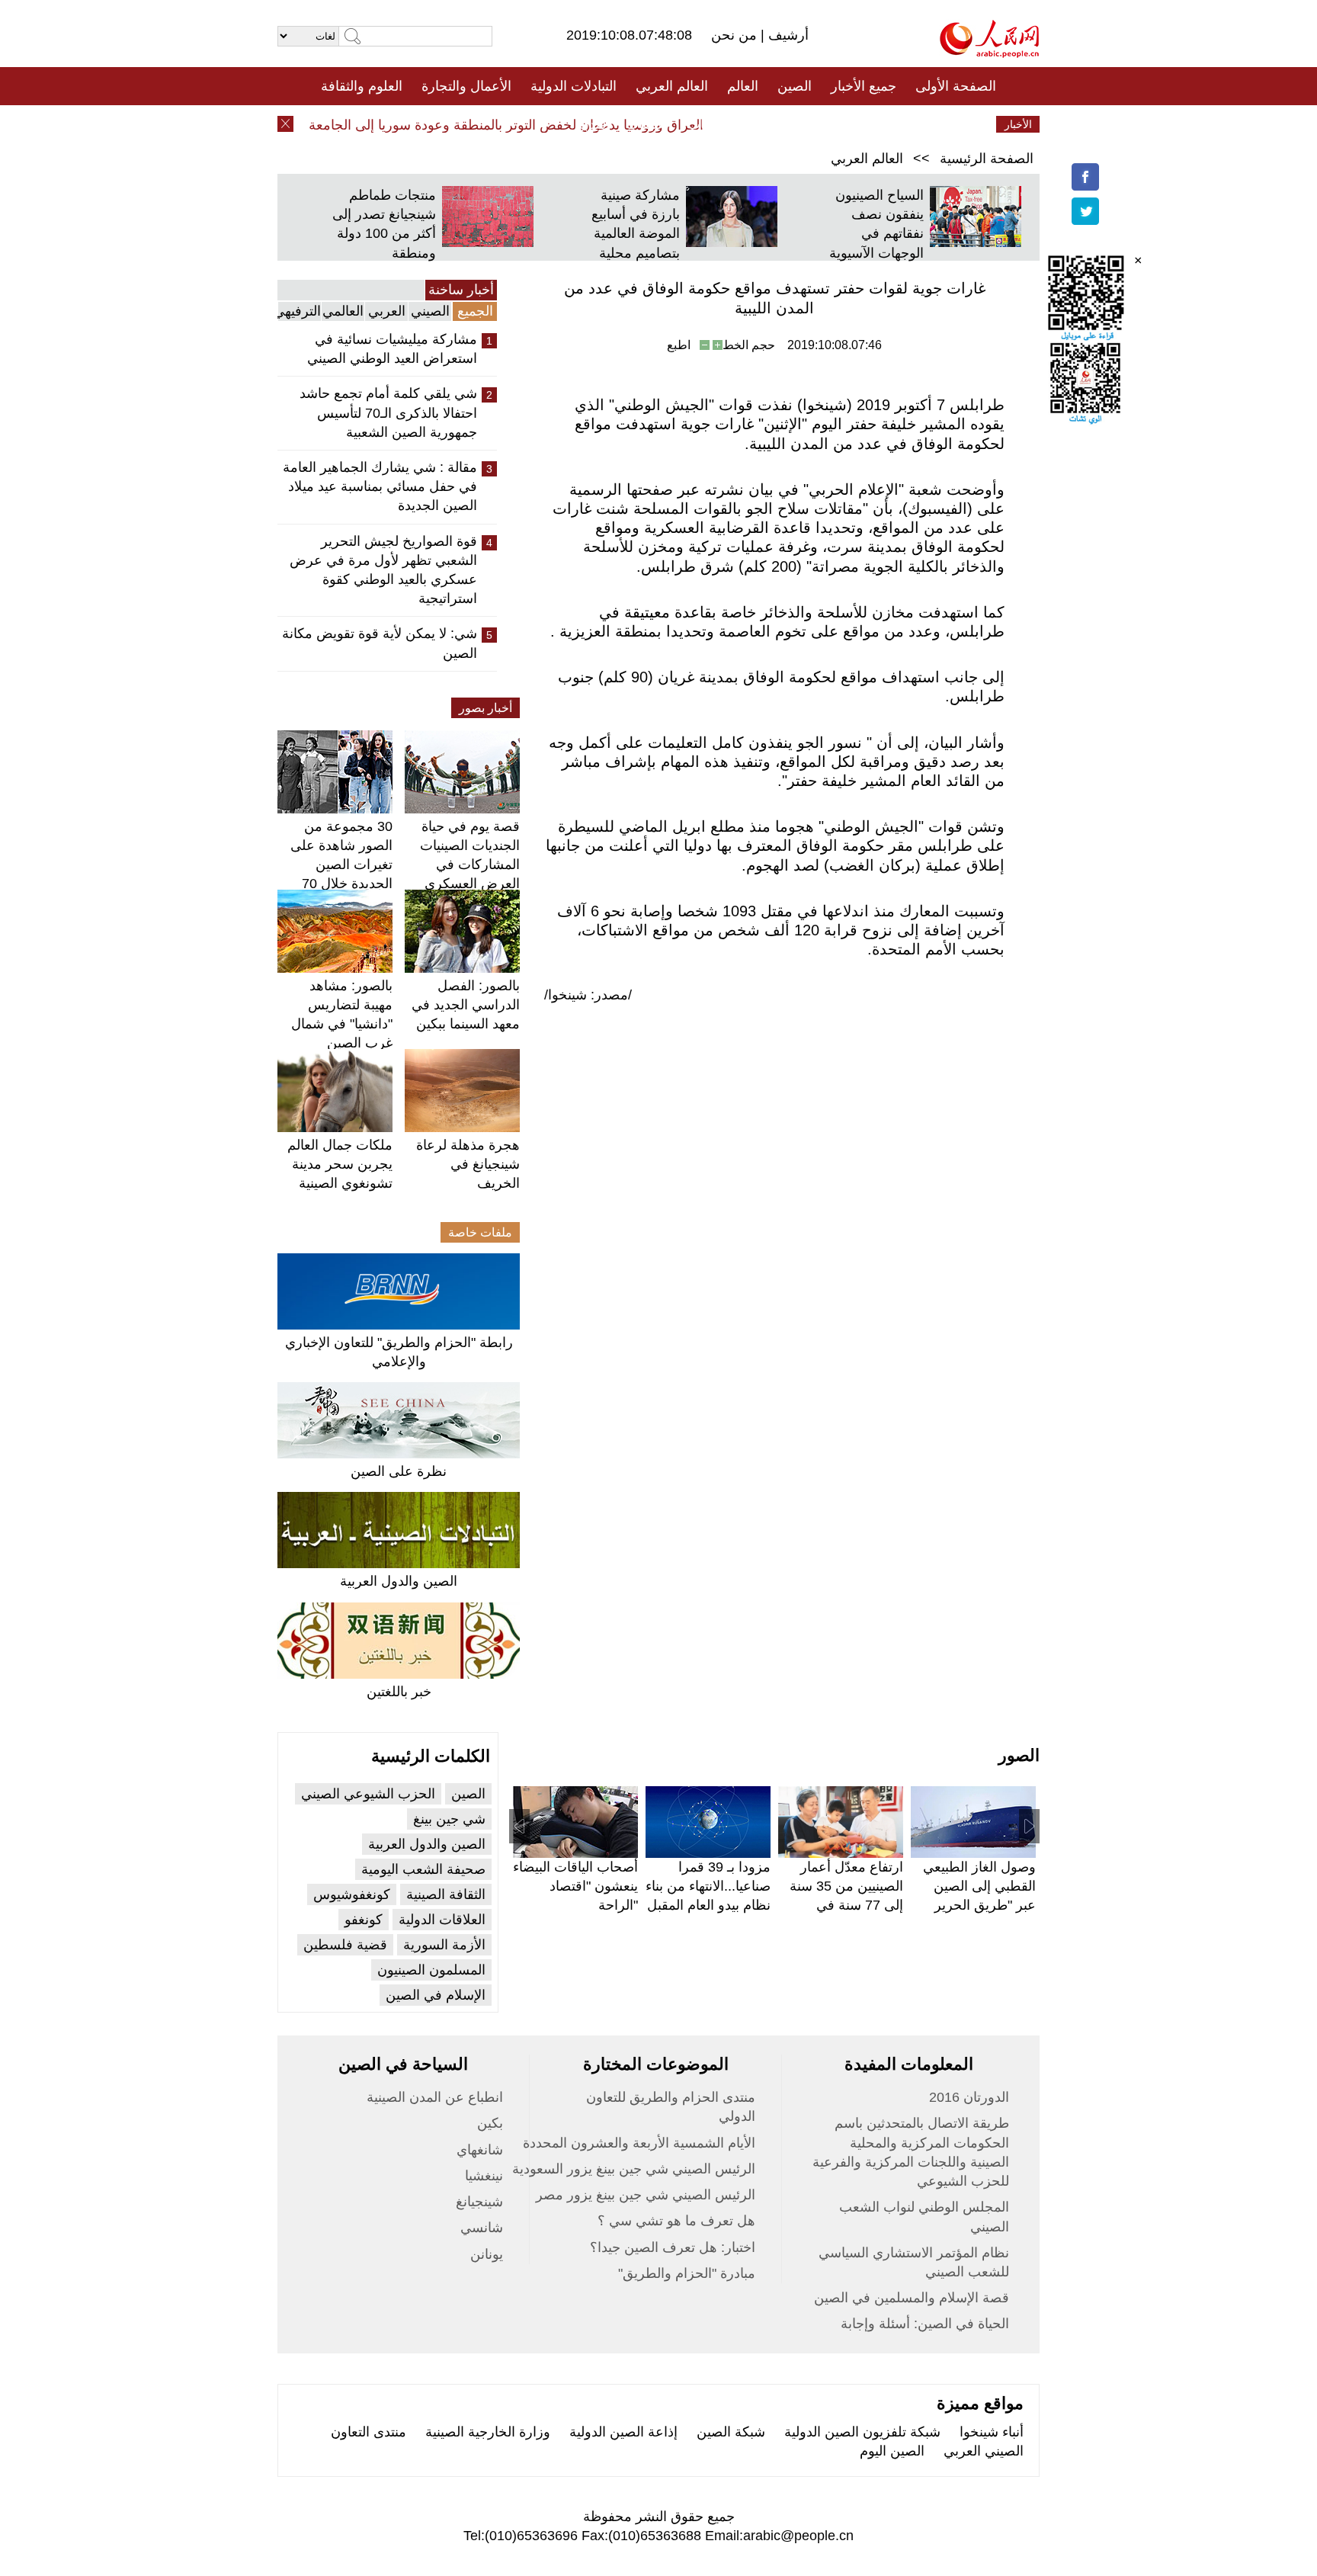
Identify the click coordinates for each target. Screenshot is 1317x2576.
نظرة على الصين (399, 1471)
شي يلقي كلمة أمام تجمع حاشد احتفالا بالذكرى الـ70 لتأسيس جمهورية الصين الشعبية (388, 412)
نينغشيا (484, 2176)
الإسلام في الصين (436, 1995)
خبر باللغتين (399, 1692)
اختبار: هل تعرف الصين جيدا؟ (673, 2247)
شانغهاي (480, 2150)
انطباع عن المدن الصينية (435, 2097)
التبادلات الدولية (574, 86)
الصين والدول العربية (399, 1581)
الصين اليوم (892, 2451)
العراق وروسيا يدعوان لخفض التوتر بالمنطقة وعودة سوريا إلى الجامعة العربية (512, 125)
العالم (743, 86)
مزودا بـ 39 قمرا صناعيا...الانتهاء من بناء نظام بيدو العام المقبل (708, 1886)
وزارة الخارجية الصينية (488, 2432)
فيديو (593, 124)
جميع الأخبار (864, 86)
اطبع (679, 345)
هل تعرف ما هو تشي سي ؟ (676, 2221)
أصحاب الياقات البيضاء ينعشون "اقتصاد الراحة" (575, 1886)
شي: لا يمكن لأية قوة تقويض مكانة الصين (380, 643)
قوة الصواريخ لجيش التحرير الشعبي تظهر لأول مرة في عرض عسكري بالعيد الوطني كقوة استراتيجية (383, 570)
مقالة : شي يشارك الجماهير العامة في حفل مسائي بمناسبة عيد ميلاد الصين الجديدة (380, 486)
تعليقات (647, 124)
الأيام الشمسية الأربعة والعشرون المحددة (639, 2143)
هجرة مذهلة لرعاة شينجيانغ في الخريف (468, 1164)
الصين (795, 86)
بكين (490, 2123)
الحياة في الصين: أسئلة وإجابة (925, 2324)
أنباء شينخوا (992, 2432)
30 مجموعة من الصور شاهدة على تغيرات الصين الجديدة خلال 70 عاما (341, 865)
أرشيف (787, 35)
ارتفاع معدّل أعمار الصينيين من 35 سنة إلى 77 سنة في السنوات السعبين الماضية (846, 1906)
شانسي (482, 2228)
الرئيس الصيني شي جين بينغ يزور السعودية (634, 2169)
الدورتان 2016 (969, 2097)
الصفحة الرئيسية (987, 159)
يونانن (487, 2254)
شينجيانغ (479, 2202)
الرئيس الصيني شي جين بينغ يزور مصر (646, 2195)
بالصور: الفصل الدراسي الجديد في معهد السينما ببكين (466, 1005)
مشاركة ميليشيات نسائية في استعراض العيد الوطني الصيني (392, 349)
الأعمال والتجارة (466, 86)
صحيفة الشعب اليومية (423, 1869)
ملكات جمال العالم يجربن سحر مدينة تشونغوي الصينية (340, 1164)
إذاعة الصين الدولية (623, 2432)
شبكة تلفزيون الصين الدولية (862, 2432)
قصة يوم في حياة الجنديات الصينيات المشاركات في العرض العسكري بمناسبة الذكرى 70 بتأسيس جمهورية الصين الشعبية (468, 884)
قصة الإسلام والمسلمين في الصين (912, 2298)
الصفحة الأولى (956, 86)
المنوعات (713, 124)
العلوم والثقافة (362, 86)
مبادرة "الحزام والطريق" (687, 2273)
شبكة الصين (731, 2432)
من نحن (736, 35)
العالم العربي (672, 86)
